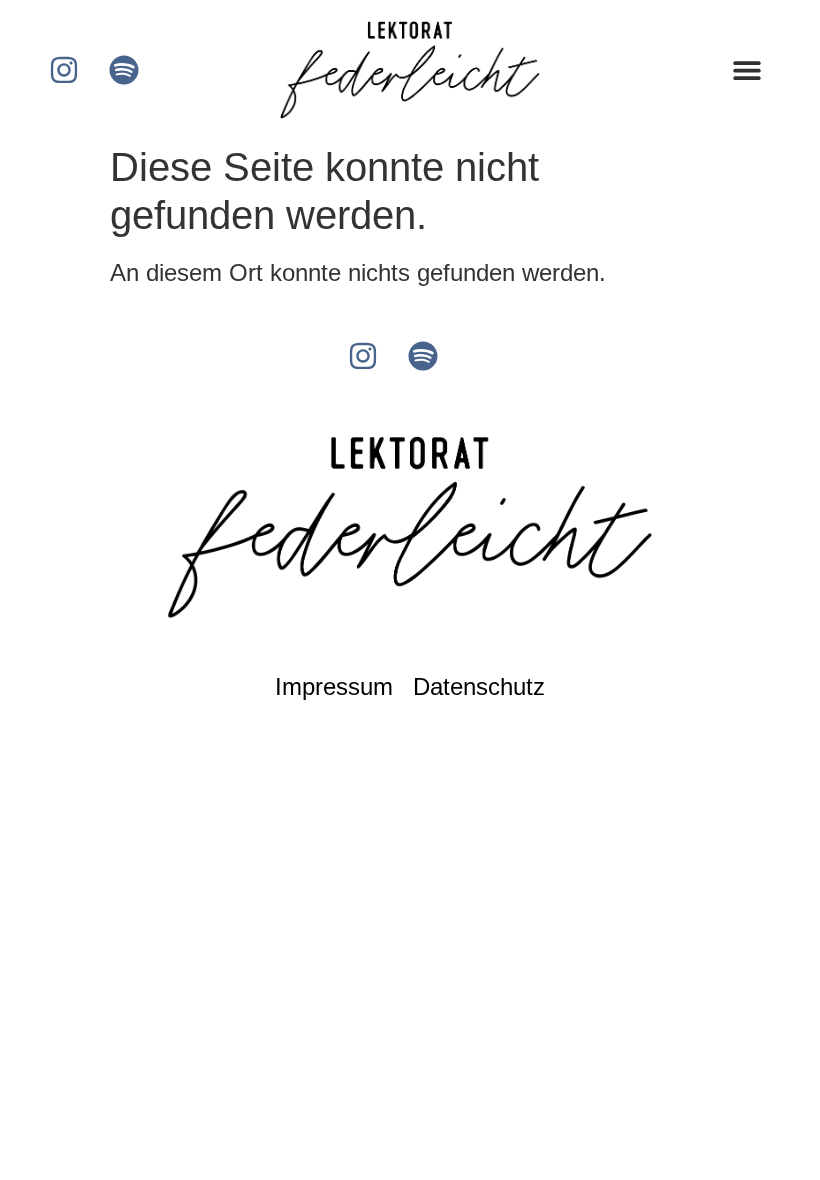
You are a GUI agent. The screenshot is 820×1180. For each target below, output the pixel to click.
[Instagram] (64, 70)
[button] (746, 70)
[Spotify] (124, 70)
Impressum (334, 686)
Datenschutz (479, 686)
